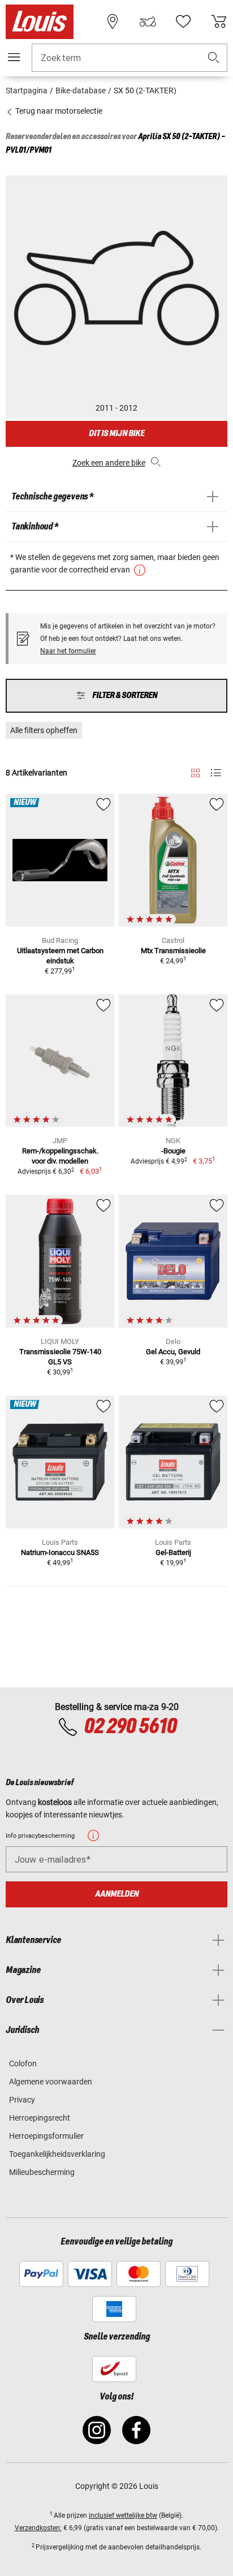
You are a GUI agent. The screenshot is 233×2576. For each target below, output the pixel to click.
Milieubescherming (42, 2172)
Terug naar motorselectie (58, 111)
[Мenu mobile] (14, 57)
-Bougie (173, 1151)
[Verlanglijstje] (183, 21)
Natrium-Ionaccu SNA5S (60, 1552)
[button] (214, 58)
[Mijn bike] (148, 21)
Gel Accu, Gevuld (173, 1352)
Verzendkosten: (38, 2528)
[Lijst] (216, 773)
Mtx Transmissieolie (173, 951)
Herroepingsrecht (40, 2118)
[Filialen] (113, 21)
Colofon (23, 2064)
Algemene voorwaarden (51, 2082)
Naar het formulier (68, 651)
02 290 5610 (130, 1727)
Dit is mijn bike (116, 434)
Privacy (22, 2100)
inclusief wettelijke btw (123, 2515)
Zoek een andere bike (109, 463)
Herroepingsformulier (46, 2136)
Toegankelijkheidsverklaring (57, 2154)
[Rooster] (195, 771)
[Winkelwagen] (219, 21)
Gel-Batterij (173, 1552)
